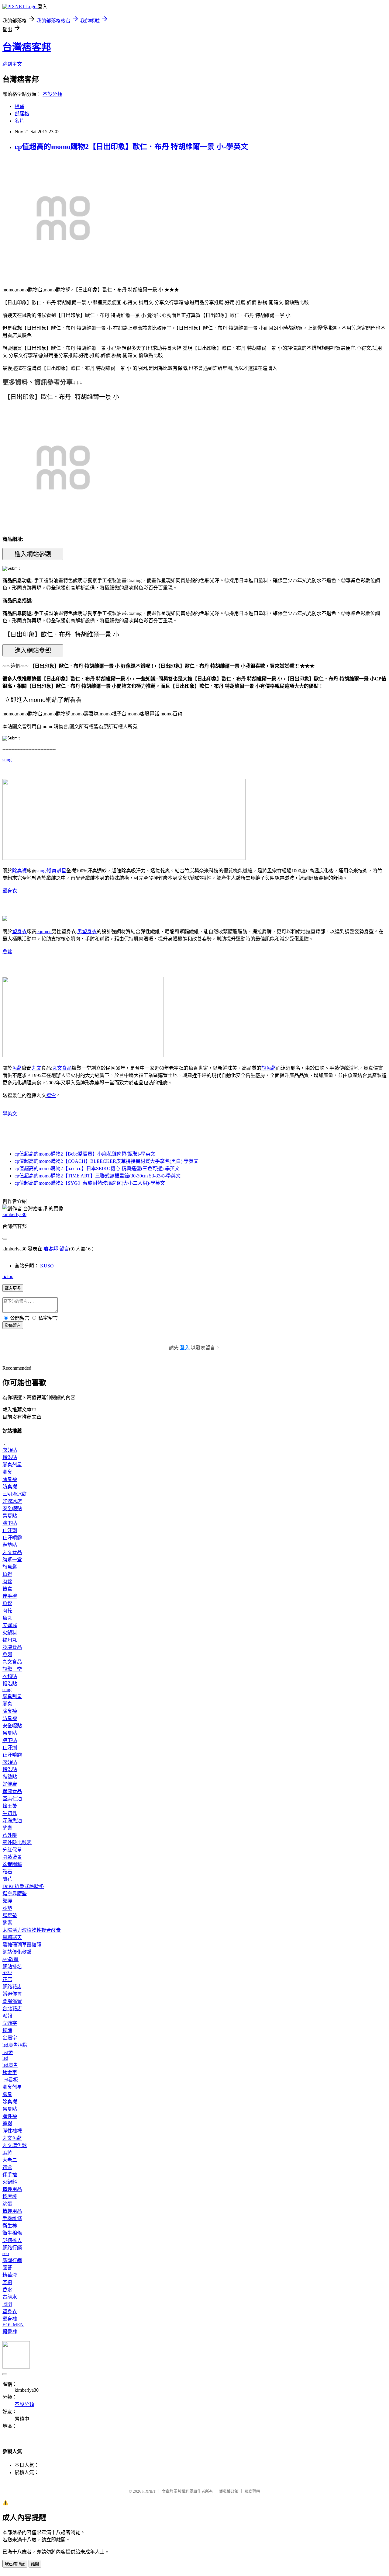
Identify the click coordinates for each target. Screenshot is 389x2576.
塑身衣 (10, 891)
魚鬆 (7, 952)
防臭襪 (10, 1487)
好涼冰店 (12, 1501)
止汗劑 (10, 1530)
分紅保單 (12, 1850)
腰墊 (7, 1908)
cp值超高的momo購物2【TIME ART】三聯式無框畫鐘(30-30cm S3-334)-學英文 (98, 1176)
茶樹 (7, 2282)
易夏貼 (10, 1516)
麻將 (7, 2153)
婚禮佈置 (12, 1994)
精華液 (10, 2275)
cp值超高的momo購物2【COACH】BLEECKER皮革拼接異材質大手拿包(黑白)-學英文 (107, 1161)
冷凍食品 (12, 1647)
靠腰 (7, 1901)
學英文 (10, 1114)
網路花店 (12, 1987)
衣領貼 (10, 1450)
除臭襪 (19, 871)
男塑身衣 (87, 932)
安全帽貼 (12, 1509)
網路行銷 (12, 2248)
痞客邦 (51, 1249)
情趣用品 (12, 2189)
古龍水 (10, 2297)
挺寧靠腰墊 (15, 1894)
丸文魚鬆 (12, 2138)
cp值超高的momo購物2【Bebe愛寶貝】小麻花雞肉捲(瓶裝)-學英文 (85, 1154)
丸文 (36, 1068)
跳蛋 (7, 2204)
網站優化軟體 (17, 1952)
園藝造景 (12, 1857)
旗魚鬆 (269, 1068)
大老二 (10, 2160)
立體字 (10, 2023)
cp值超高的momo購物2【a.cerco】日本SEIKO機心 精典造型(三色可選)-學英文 (97, 1168)
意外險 (10, 1835)
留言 (64, 1249)
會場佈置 (12, 2001)
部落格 (22, 114)
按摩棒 (10, 2197)
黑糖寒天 (12, 1937)
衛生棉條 (12, 2233)
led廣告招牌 (15, 2045)
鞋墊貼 (10, 1545)
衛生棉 (10, 2226)
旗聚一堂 (12, 1560)
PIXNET (149, 2491)
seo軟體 (10, 1959)
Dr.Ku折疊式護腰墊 (23, 1886)
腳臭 (7, 1472)
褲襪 (7, 2124)
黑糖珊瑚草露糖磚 (22, 1945)
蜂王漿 (10, 1806)
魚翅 (7, 1655)
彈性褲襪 (12, 2131)
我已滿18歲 (15, 2564)
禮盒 (51, 1095)
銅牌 (7, 2030)
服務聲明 (252, 2491)
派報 (7, 2016)
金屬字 (10, 2038)
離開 (35, 2564)
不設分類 (52, 94)
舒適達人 (12, 2240)
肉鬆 (7, 1582)
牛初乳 (10, 1813)
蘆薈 (7, 2268)
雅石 (7, 1872)
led (5, 2058)
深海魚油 (12, 1821)
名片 (19, 121)
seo (6, 2253)
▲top (8, 1276)
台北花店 (12, 2009)
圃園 (7, 2304)
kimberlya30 (14, 1214)
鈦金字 (10, 2072)
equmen (44, 932)
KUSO (47, 1266)
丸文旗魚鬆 (15, 2145)
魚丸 (7, 1618)
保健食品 (12, 1791)
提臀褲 (10, 2332)
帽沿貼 (10, 1457)
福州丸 (10, 1640)
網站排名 (12, 1967)
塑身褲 (10, 2319)
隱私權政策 (229, 2491)
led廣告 (10, 2065)
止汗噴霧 (12, 1538)
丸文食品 (62, 1068)
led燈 (8, 2052)
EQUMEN (13, 2325)
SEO (7, 1972)
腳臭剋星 (57, 871)
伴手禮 (10, 1596)
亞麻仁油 (12, 1799)
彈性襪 (10, 2116)
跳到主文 (12, 64)
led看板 (10, 2080)
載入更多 (13, 1288)
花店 (7, 1979)
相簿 (19, 106)
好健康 (10, 1784)
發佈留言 (13, 1325)
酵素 (7, 1828)
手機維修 (12, 2218)
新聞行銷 (12, 2260)
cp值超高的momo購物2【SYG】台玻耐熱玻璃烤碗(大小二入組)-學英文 (90, 1183)
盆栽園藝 (12, 1864)
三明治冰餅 (15, 1494)
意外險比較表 (17, 1842)
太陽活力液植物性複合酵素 (32, 1930)
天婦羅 (10, 1625)
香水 (7, 2290)
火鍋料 (10, 1633)
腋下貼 (10, 1523)
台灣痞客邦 (27, 47)
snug (7, 760)
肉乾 (7, 1611)
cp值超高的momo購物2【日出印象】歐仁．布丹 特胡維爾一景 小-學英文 (131, 147)
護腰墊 (10, 1915)
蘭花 (7, 1879)
